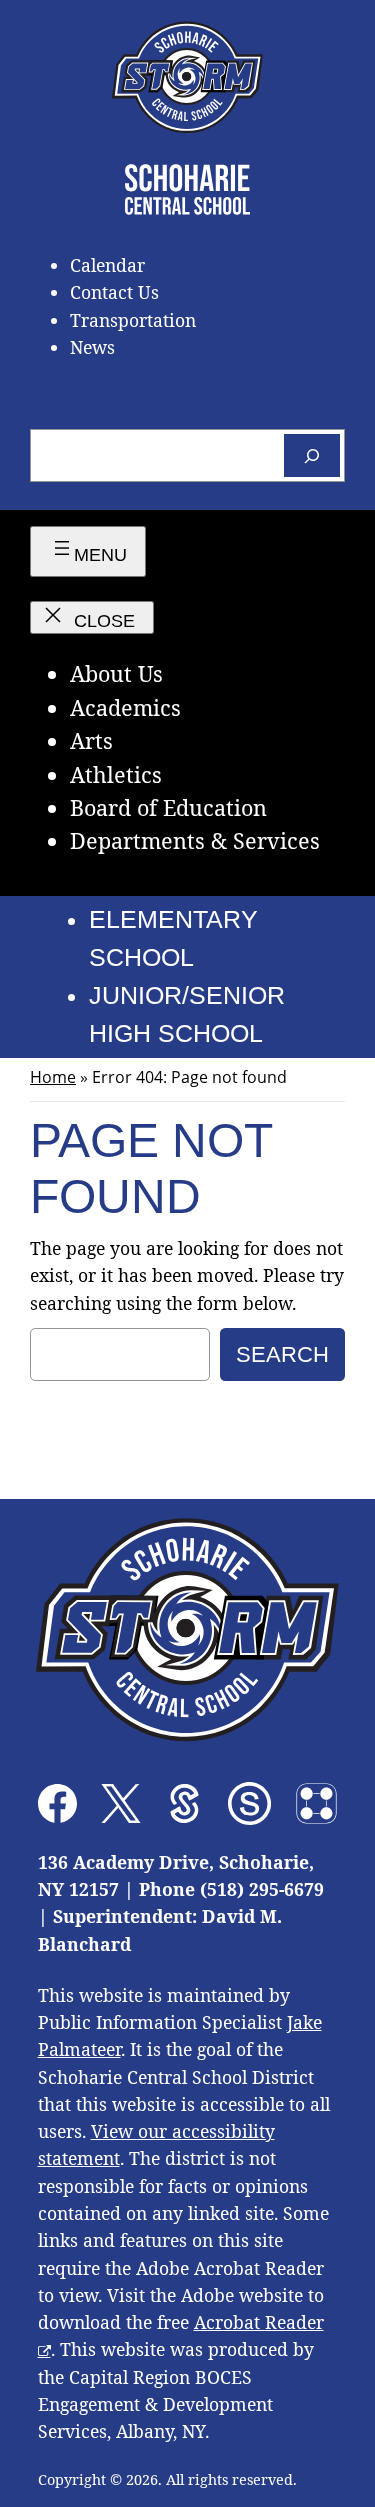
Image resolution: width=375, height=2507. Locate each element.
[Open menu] (88, 551)
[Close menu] (92, 617)
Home (53, 1077)
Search (282, 1354)
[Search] (312, 455)
